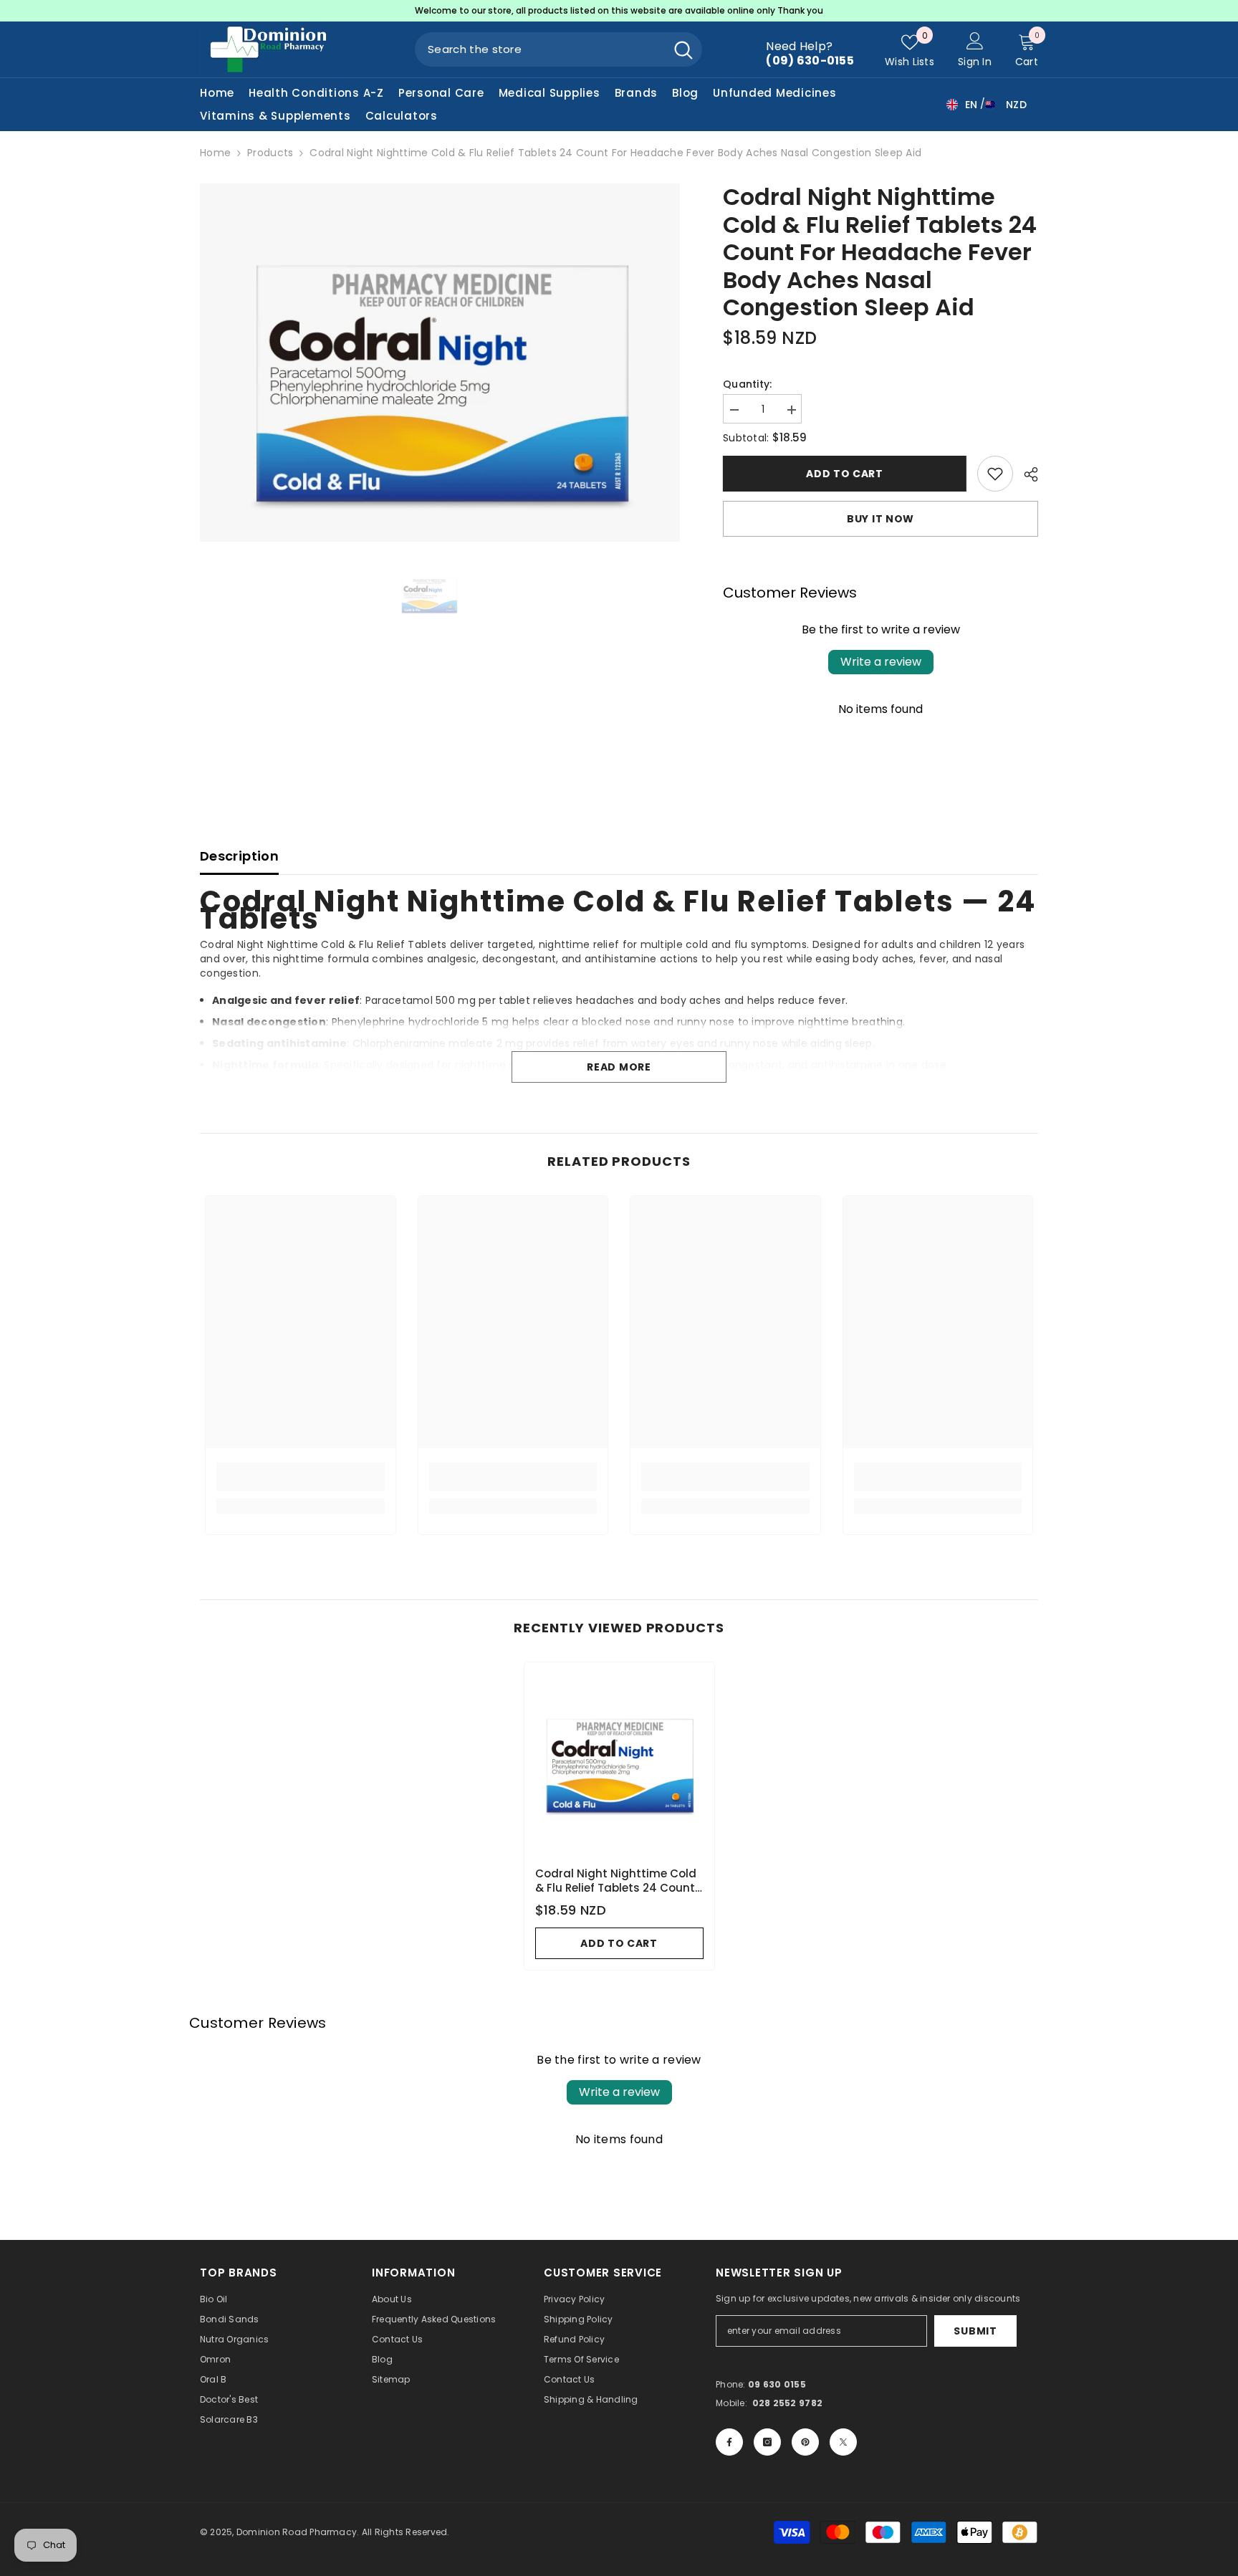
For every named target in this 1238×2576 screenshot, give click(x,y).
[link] (301, 1477)
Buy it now (880, 519)
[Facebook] (729, 2442)
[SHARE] (1026, 474)
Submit (975, 2331)
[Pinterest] (805, 2442)
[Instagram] (767, 2442)
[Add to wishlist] (995, 474)
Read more (619, 1067)
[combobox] (540, 49)
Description (239, 856)
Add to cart (845, 474)
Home (215, 153)
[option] (619, 11)
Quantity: (748, 384)
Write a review (881, 662)
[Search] (558, 49)
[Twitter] (843, 2442)
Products (270, 153)
